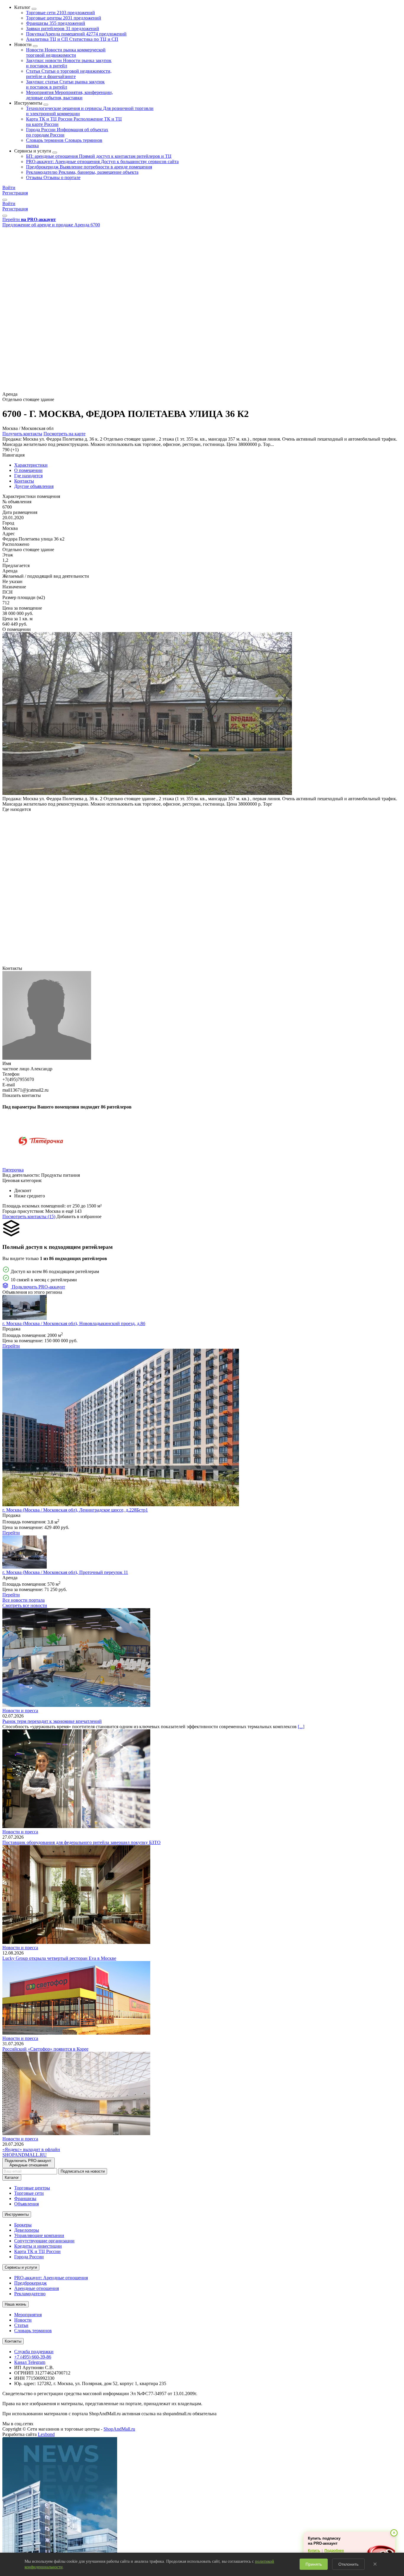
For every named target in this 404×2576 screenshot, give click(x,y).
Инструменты (17, 2214)
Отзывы (53, 177)
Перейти (11, 1346)
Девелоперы (27, 2230)
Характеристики (31, 465)
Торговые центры (64, 18)
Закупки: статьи (65, 84)
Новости (66, 52)
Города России (29, 2257)
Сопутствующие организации (44, 2241)
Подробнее (334, 2551)
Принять (314, 2564)
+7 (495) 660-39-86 (33, 2357)
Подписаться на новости (83, 2171)
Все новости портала (24, 1600)
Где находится (28, 476)
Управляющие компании (39, 2235)
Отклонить (348, 2564)
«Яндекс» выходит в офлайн (31, 2149)
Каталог (12, 2177)
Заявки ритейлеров (63, 29)
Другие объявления (34, 486)
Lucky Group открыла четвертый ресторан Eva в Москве (59, 1958)
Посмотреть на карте (64, 434)
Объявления (26, 2204)
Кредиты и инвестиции (38, 2246)
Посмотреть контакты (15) (29, 1216)
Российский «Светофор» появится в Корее (45, 2049)
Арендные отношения (37, 2288)
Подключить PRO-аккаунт (38, 1287)
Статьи (69, 74)
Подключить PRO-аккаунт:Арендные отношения (29, 2163)
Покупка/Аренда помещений (76, 34)
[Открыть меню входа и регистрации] (5, 200)
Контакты (24, 481)
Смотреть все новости (25, 1605)
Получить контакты (22, 434)
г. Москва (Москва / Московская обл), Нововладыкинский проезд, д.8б (74, 1323)
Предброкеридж (89, 167)
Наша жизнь (16, 2304)
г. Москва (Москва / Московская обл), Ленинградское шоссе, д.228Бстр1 (75, 1510)
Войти (9, 188)
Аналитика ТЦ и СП (72, 39)
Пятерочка (13, 1170)
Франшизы (56, 23)
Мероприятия (70, 95)
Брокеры (23, 2225)
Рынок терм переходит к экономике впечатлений (52, 1721)
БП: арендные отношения (99, 156)
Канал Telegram (30, 2362)
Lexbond (46, 2434)
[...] (301, 1727)
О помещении (28, 470)
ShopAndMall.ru (119, 2429)
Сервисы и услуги (21, 2267)
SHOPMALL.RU (25, 2155)
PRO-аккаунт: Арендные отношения (102, 161)
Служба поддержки (34, 2352)
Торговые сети (60, 13)
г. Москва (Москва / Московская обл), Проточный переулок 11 (65, 1572)
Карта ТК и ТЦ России (37, 2251)
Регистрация (15, 193)
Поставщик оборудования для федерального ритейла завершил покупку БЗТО (81, 1842)
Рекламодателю (82, 172)
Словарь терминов (33, 2331)
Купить (314, 2551)
